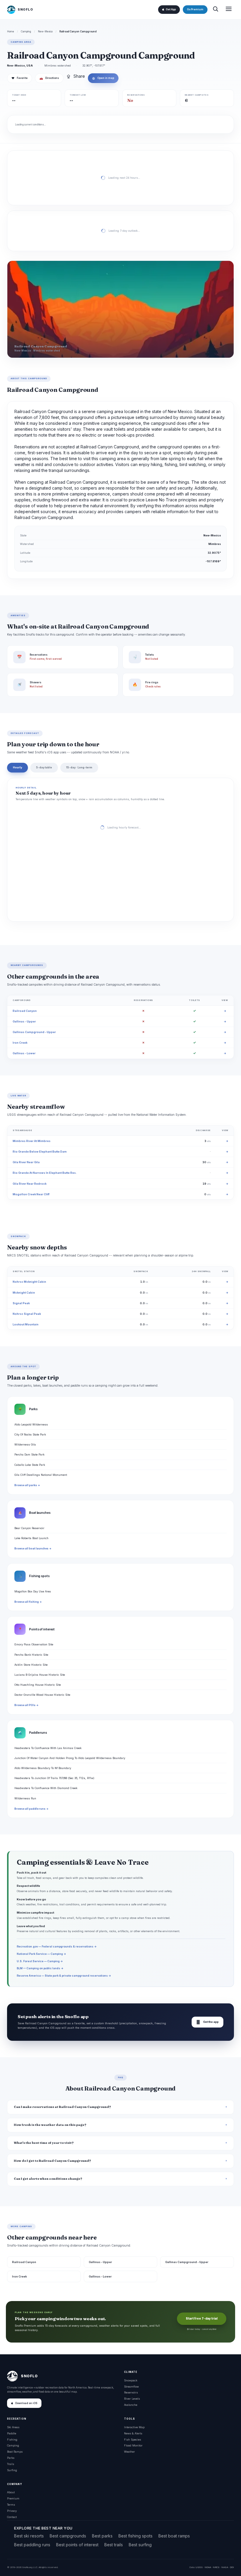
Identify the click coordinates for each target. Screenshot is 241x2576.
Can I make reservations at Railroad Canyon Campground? (62, 2107)
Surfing (12, 2470)
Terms (11, 2505)
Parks (11, 2458)
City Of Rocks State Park (30, 1434)
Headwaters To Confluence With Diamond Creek (46, 1788)
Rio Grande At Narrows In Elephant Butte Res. (45, 1173)
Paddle (12, 2433)
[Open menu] (229, 10)
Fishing (12, 2440)
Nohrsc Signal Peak (27, 1314)
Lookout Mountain (26, 1324)
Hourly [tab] (17, 767)
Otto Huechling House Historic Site (38, 1685)
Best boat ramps (174, 2536)
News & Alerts (133, 2433)
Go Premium (195, 9)
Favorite (20, 78)
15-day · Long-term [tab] (79, 767)
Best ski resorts (29, 2536)
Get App (171, 9)
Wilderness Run (25, 1798)
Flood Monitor (133, 2445)
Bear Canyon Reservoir (29, 1528)
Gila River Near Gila (26, 1162)
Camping (26, 32)
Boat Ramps (15, 2452)
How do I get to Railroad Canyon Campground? (52, 2161)
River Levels (132, 2399)
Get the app (207, 2022)
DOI (232, 2567)
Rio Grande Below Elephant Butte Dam (40, 1152)
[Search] (215, 10)
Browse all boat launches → (33, 1549)
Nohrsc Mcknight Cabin (29, 1282)
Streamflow (131, 2387)
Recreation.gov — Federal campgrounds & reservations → (57, 1946)
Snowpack (131, 2380)
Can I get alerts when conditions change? (48, 2179)
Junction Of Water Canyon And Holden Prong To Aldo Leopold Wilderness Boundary (70, 1758)
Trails (11, 2464)
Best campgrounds (68, 2536)
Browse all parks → (27, 1485)
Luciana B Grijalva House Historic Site (40, 1675)
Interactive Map (134, 2427)
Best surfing (140, 2545)
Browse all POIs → (26, 1705)
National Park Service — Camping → (41, 1954)
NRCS (216, 2567)
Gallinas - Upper (24, 1021)
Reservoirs (131, 2392)
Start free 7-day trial (202, 2319)
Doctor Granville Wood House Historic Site (42, 1695)
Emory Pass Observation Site (34, 1644)
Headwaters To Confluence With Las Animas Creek (48, 1748)
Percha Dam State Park (29, 1454)
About (11, 2492)
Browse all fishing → (28, 1602)
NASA (225, 2567)
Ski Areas (13, 2427)
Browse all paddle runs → (31, 1809)
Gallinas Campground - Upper (34, 1032)
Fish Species (133, 2440)
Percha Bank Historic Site (31, 1655)
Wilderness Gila (25, 1444)
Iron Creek (20, 1043)
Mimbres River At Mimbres (32, 1141)
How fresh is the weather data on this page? (50, 2125)
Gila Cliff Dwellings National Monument (41, 1475)
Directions (49, 78)
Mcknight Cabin (24, 1293)
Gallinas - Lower (24, 1053)
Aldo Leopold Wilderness (31, 1424)
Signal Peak (21, 1303)
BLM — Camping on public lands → (40, 1968)
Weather (129, 2452)
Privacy (12, 2511)
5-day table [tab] (44, 767)
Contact (12, 2517)
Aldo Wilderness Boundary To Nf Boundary (43, 1768)
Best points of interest (77, 2545)
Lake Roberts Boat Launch (31, 1538)
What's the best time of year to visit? (44, 2143)
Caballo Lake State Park (30, 1465)
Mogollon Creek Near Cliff (31, 1194)
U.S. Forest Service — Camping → (40, 1961)
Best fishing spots (135, 2536)
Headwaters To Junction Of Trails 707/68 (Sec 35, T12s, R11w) (54, 1778)
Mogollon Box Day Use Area (33, 1591)
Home (11, 32)
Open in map (103, 78)
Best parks (102, 2536)
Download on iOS (26, 2403)
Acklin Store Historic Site (31, 1665)
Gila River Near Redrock (30, 1184)
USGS (199, 2567)
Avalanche (131, 2405)
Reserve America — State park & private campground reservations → (64, 1976)
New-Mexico (45, 32)
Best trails (114, 2545)
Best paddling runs (32, 2545)
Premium (13, 2498)
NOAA (208, 2567)
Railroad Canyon (25, 1011)
